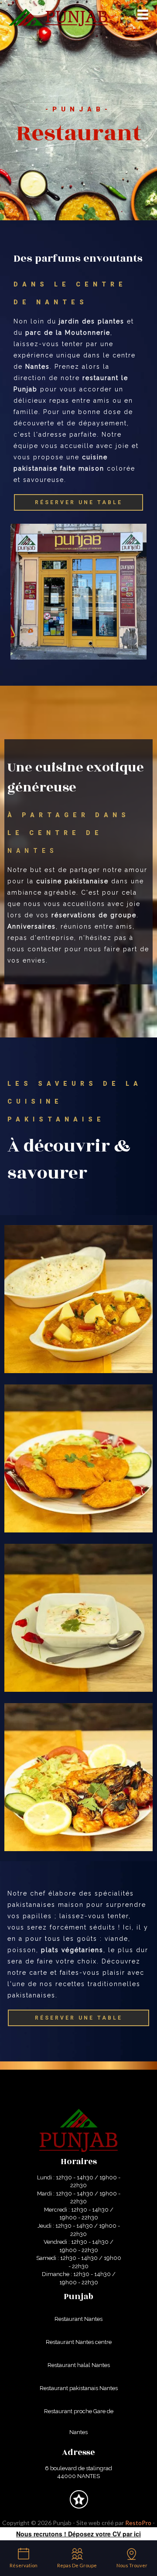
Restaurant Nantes (78, 2319)
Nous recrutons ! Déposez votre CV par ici (78, 2534)
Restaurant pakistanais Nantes (79, 2388)
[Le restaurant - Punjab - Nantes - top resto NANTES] (78, 592)
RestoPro (138, 2523)
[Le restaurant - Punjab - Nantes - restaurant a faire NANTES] (78, 1617)
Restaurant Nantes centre (79, 2342)
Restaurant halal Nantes (79, 2365)
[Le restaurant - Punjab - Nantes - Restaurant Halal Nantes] (78, 1298)
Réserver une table (79, 502)
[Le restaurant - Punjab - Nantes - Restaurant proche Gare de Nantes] (78, 1776)
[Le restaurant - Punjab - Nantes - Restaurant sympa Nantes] (78, 1458)
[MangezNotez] (79, 2506)
